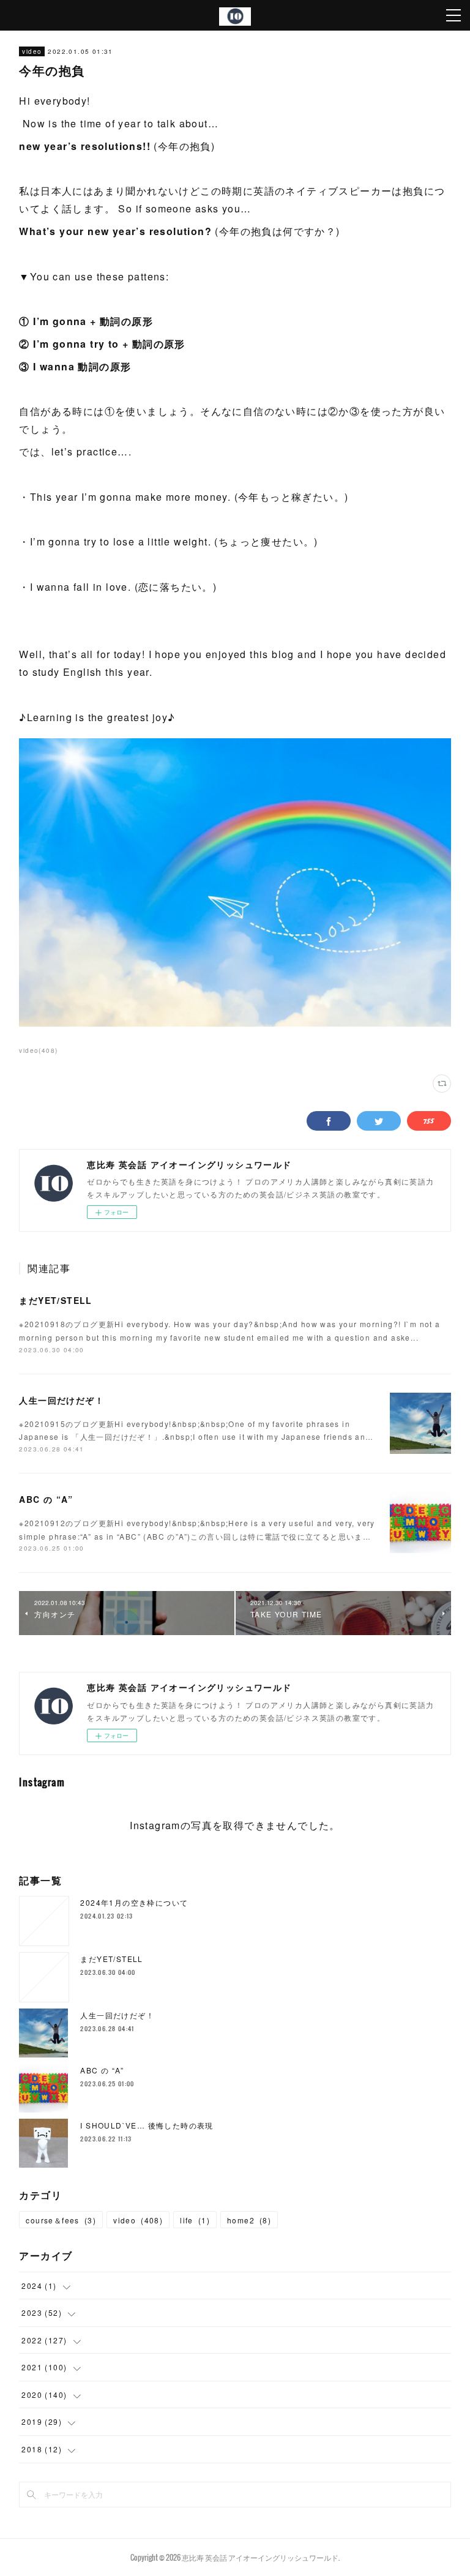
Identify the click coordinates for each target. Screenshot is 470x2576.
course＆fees (61, 2220)
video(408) (38, 1050)
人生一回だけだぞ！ (62, 1400)
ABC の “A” (46, 1499)
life (195, 2220)
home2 (249, 2220)
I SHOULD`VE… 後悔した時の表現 (147, 2125)
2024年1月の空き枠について (134, 1902)
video (32, 51)
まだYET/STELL (55, 1300)
